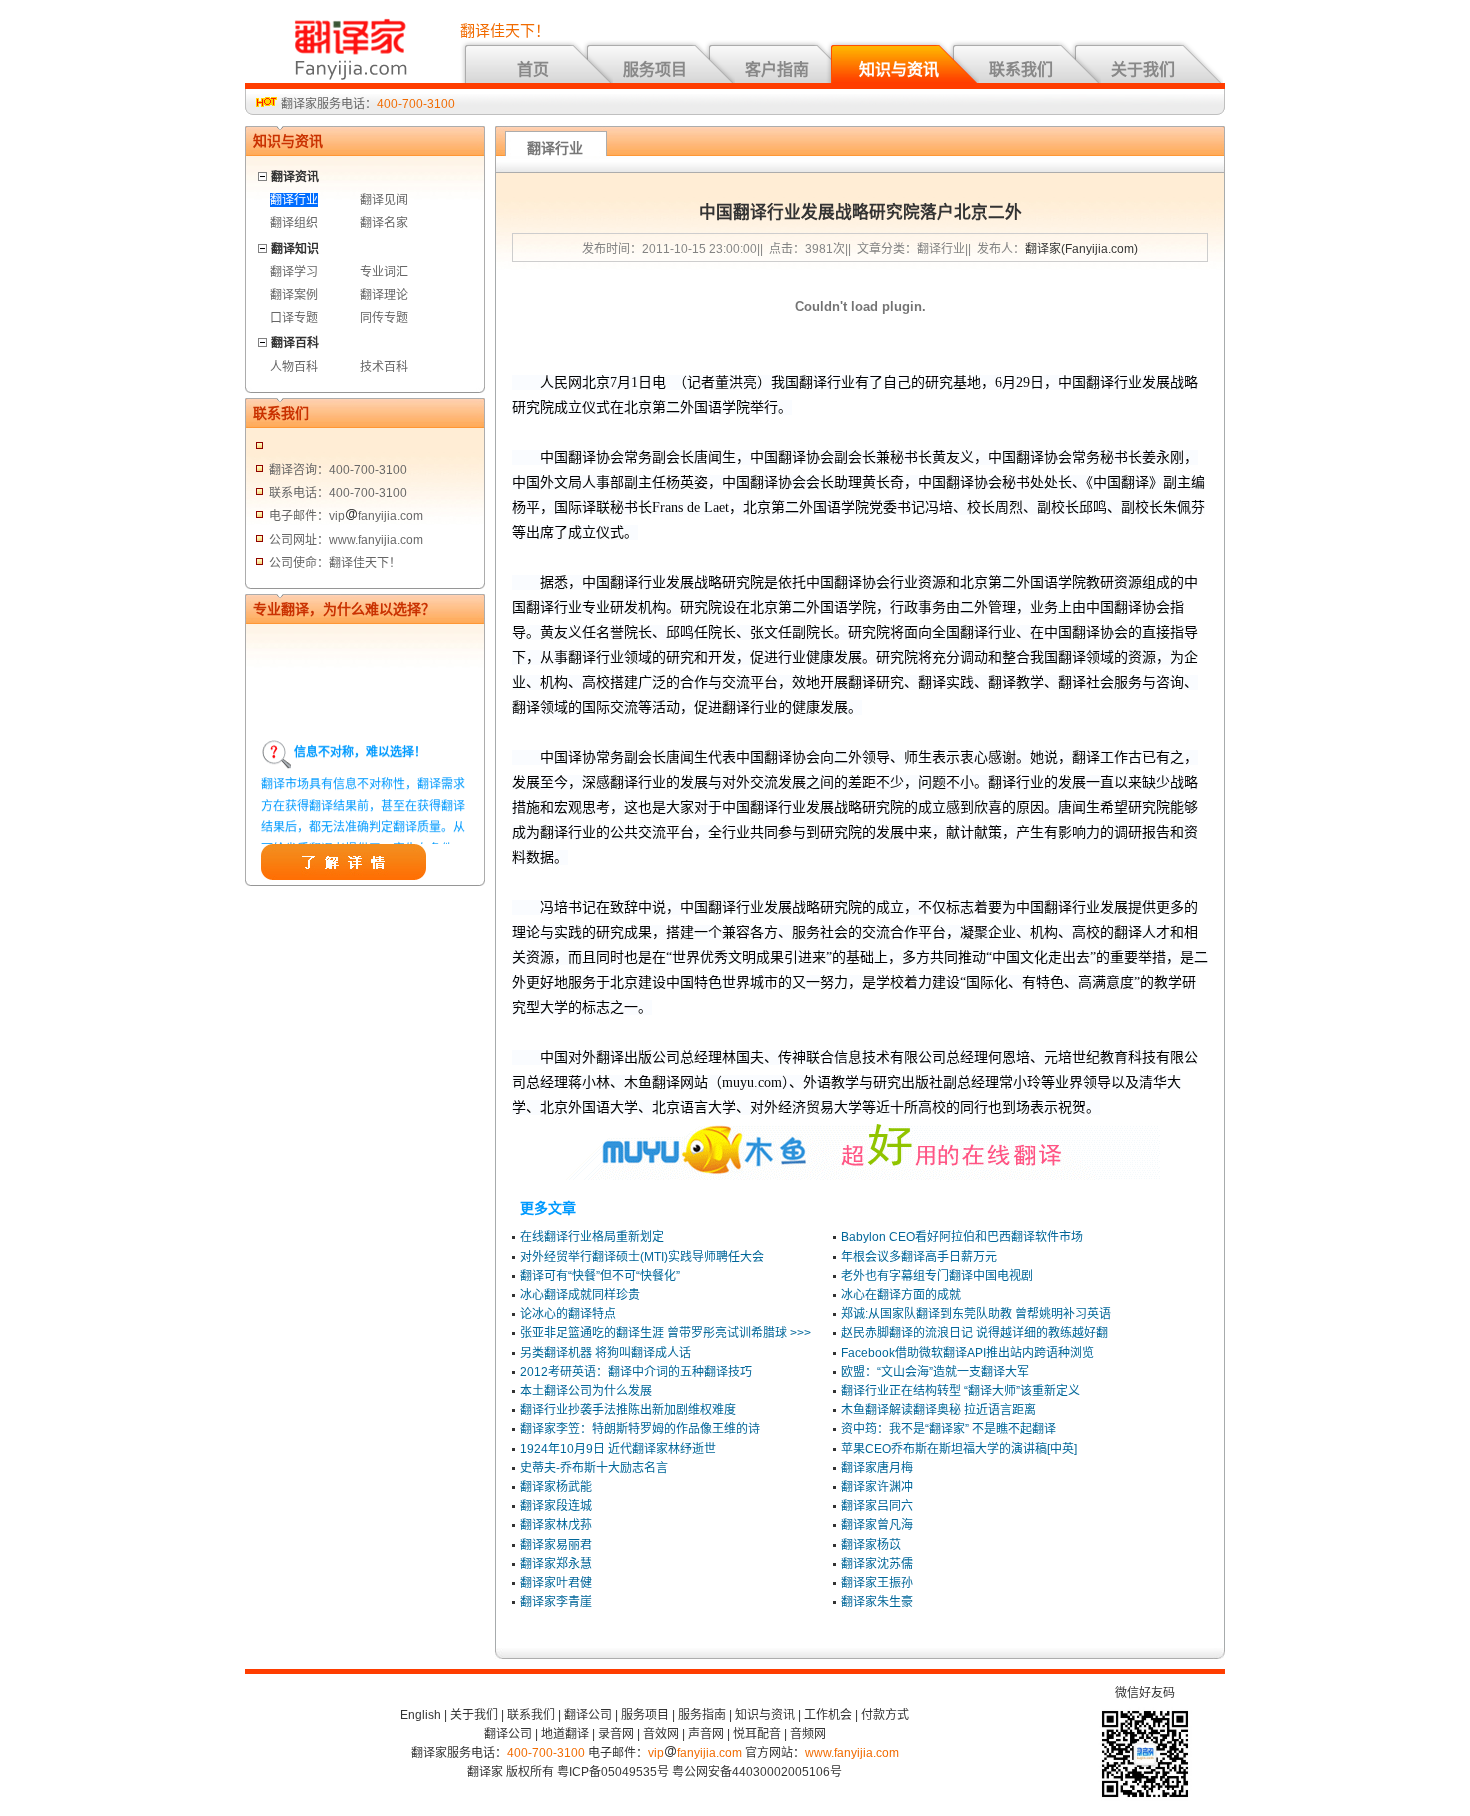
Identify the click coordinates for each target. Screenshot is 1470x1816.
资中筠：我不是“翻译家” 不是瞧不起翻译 (948, 1429)
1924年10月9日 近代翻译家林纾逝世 (618, 1449)
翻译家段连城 (556, 1506)
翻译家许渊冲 (877, 1487)
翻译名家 (384, 223)
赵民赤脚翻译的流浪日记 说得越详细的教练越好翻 (974, 1333)
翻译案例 (294, 295)
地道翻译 (565, 1734)
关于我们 (1143, 69)
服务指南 (702, 1715)
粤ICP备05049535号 (613, 1772)
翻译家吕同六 (877, 1506)
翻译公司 (588, 1715)
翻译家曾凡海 (877, 1525)
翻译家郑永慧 (556, 1564)
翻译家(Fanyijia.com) (1081, 249)
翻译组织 (294, 223)
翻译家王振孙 (877, 1583)
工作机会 (828, 1715)
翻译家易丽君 (556, 1545)
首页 (533, 69)
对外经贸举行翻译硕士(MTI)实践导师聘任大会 (642, 1257)
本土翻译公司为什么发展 (586, 1391)
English (420, 1715)
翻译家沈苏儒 (877, 1564)
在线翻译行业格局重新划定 (592, 1237)
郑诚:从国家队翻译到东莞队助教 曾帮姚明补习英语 (976, 1314)
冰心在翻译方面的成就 (901, 1295)
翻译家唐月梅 (877, 1468)
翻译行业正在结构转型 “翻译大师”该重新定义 (960, 1391)
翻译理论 (384, 295)
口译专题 (294, 318)
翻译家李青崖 (556, 1602)
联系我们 (1021, 69)
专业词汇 (384, 272)
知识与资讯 (899, 69)
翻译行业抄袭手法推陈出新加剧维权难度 (628, 1410)
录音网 (616, 1734)
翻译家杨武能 (556, 1487)
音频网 (808, 1734)
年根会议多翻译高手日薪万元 (919, 1257)
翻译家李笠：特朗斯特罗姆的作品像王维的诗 (640, 1429)
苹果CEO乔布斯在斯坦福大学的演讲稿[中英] (959, 1449)
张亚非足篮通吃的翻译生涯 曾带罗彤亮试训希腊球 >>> (665, 1333)
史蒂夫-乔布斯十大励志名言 (594, 1468)
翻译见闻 (384, 200)
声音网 (706, 1734)
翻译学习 (294, 272)
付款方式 (885, 1715)
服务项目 (655, 69)
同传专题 (384, 318)
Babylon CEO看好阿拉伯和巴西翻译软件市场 (962, 1237)
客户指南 (777, 69)
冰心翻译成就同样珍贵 (580, 1295)
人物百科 (294, 367)
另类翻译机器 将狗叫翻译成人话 (605, 1353)
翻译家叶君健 (556, 1583)
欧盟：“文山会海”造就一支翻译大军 (935, 1372)
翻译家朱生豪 (877, 1602)
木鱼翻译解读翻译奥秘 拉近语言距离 (938, 1410)
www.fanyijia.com (852, 1753)
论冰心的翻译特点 (568, 1314)
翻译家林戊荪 (556, 1525)
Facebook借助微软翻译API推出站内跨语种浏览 (967, 1353)
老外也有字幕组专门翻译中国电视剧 (937, 1276)
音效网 (661, 1734)
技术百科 (384, 367)
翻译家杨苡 (871, 1545)
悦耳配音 (757, 1734)
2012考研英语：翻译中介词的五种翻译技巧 (636, 1372)
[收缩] (263, 173)
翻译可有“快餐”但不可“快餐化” (600, 1276)
